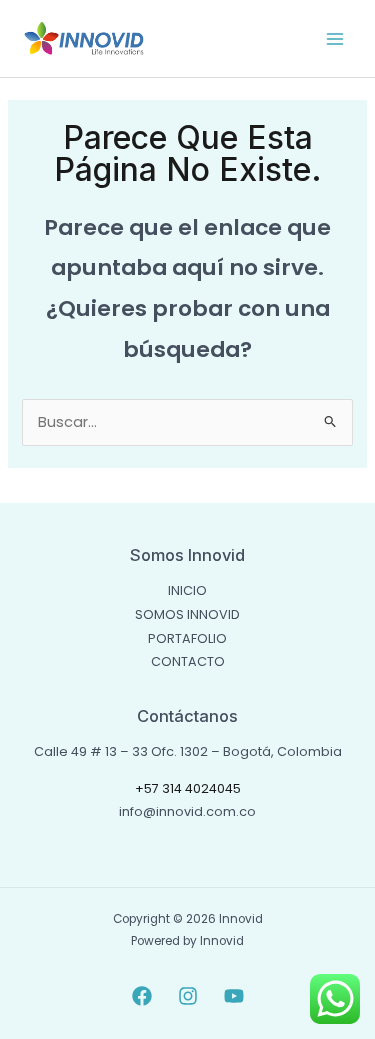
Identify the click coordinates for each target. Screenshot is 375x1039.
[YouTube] (234, 996)
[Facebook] (142, 996)
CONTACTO (188, 661)
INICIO (187, 590)
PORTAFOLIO (187, 638)
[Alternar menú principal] (335, 38)
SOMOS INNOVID (187, 614)
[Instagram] (188, 996)
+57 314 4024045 (188, 788)
